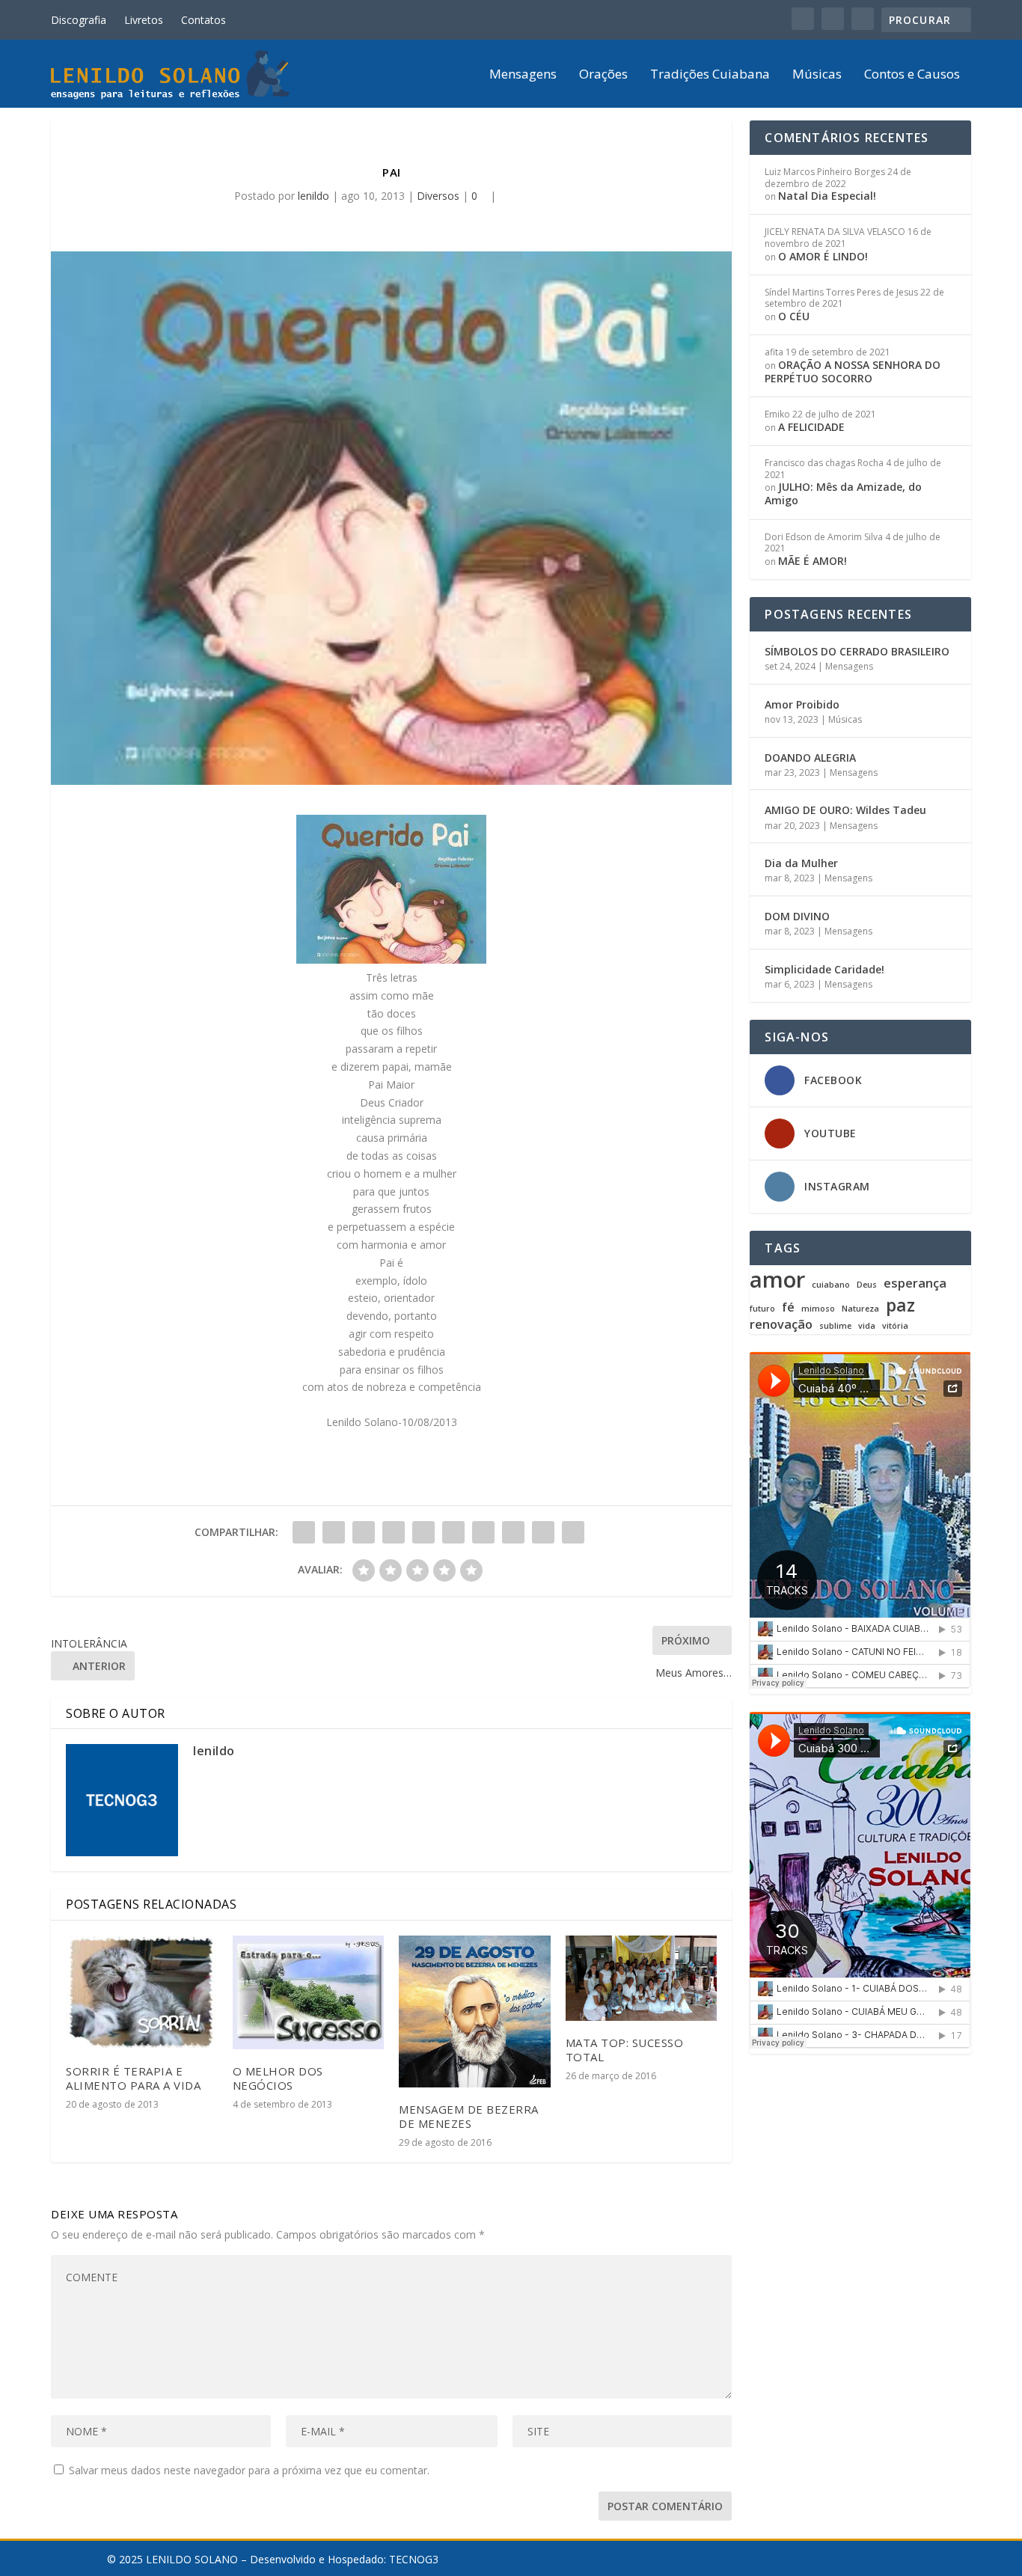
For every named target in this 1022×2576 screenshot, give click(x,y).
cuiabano (831, 1285)
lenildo (313, 196)
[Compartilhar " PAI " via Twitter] (334, 1532)
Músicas (817, 75)
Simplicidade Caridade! (824, 969)
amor (777, 1279)
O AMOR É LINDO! (823, 256)
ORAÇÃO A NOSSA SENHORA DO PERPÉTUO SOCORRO (853, 371)
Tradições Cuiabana (710, 75)
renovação (781, 1325)
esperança (915, 1284)
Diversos (438, 196)
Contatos (204, 20)
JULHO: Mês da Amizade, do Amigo (843, 493)
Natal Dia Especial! (827, 196)
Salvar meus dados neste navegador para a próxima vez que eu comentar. (249, 2470)
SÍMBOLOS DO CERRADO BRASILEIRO (857, 651)
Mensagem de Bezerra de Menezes (469, 2116)
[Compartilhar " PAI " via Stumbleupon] (513, 1532)
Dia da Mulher (801, 863)
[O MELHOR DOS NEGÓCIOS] (309, 1992)
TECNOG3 (414, 2559)
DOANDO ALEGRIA (810, 758)
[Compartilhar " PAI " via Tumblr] (394, 1532)
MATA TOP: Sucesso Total (625, 2050)
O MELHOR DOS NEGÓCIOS (278, 2078)
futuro (762, 1309)
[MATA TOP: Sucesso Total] (642, 1978)
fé (788, 1307)
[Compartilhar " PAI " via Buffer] (483, 1532)
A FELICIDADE (811, 427)
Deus (867, 1285)
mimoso (818, 1309)
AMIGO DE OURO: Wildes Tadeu (845, 810)
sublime (835, 1326)
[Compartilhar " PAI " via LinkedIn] (453, 1532)
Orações (603, 75)
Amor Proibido (802, 704)
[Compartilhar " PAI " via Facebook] (304, 1532)
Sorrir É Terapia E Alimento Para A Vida (133, 2078)
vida (867, 1326)
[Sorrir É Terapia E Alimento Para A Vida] (142, 1992)
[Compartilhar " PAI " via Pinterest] (423, 1532)
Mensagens (523, 75)
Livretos (144, 20)
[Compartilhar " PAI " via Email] (543, 1532)
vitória (895, 1326)
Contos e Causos (912, 75)
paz (900, 1305)
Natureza (860, 1309)
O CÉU (794, 316)
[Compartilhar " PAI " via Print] (573, 1532)
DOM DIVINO (797, 916)
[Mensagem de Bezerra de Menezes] (475, 2011)
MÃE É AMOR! (813, 561)
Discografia (79, 20)
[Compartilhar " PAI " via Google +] (364, 1532)
